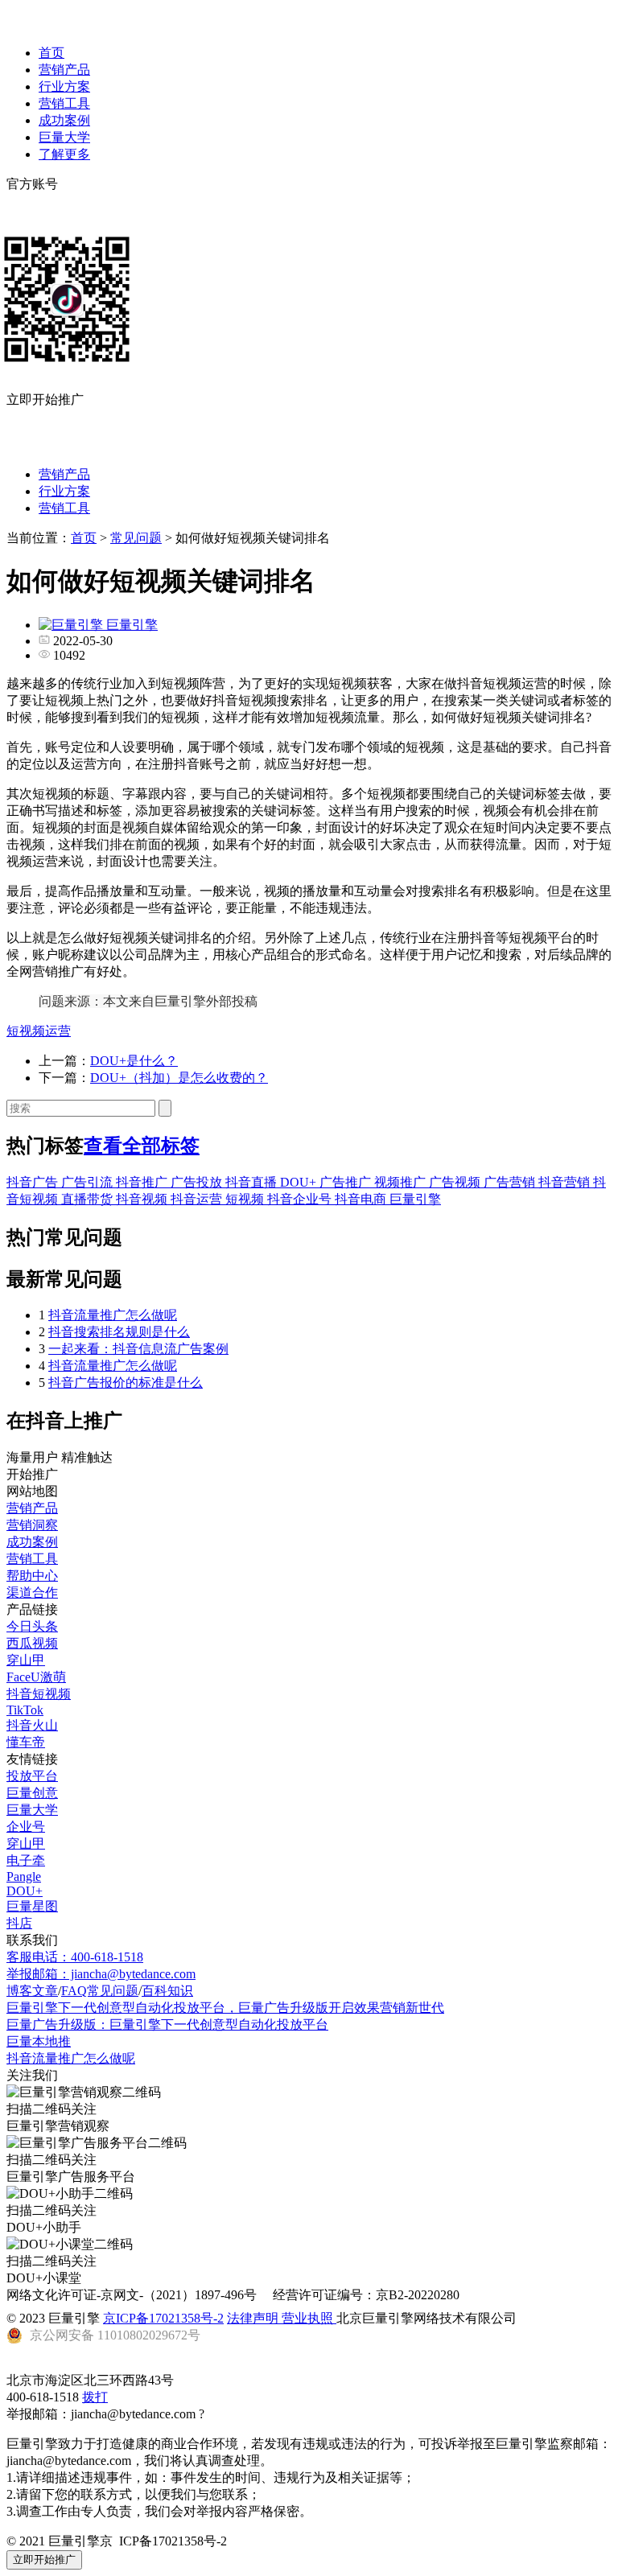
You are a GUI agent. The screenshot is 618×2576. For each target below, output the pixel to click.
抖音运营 (198, 1199)
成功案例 (64, 120)
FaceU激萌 (36, 1677)
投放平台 (32, 1776)
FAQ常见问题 (100, 1991)
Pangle (24, 1876)
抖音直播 (253, 1182)
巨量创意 (32, 1793)
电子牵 (26, 1860)
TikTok (25, 1710)
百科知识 (167, 1991)
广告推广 (347, 1182)
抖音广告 (34, 1182)
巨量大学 (64, 137)
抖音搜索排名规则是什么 (119, 1332)
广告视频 (456, 1182)
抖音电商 (362, 1199)
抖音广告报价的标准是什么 (126, 1383)
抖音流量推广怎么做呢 (113, 1315)
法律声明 (254, 2318)
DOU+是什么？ (134, 1061)
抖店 (19, 1923)
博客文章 (32, 1991)
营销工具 (64, 103)
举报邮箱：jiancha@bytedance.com (101, 1974)
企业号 (26, 1827)
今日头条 (32, 1626)
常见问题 (136, 538)
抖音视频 (143, 1199)
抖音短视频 (39, 1694)
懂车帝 (26, 1742)
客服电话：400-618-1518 (75, 1957)
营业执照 (309, 2318)
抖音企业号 (301, 1199)
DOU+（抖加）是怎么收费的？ (179, 1078)
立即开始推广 (44, 2560)
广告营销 (511, 1182)
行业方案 (64, 86)
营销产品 (64, 70)
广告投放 (198, 1182)
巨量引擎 (415, 1199)
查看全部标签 (142, 1146)
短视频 (246, 1199)
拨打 (95, 2397)
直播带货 (89, 1199)
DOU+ (300, 1182)
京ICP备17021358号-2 (163, 2318)
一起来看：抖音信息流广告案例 (138, 1349)
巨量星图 (32, 1906)
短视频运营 (39, 1031)
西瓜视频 (32, 1643)
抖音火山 (32, 1725)
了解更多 (64, 154)
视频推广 (402, 1182)
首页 (51, 53)
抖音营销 (566, 1182)
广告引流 (89, 1182)
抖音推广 (143, 1182)
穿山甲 (26, 1660)
